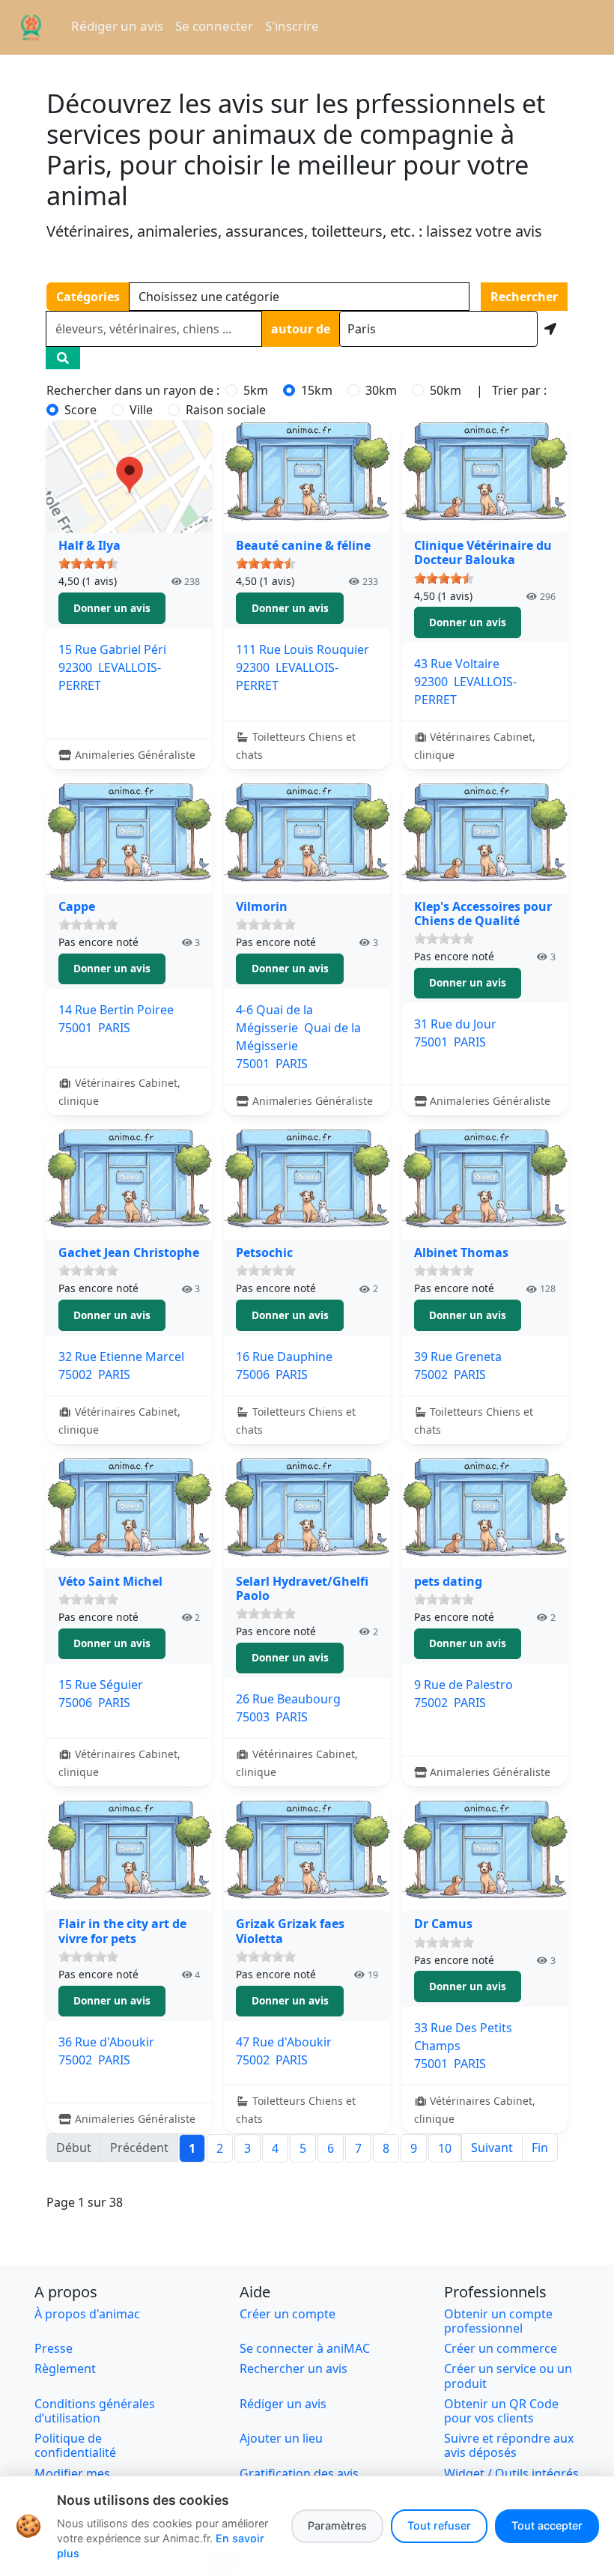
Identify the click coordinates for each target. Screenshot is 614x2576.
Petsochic (264, 1252)
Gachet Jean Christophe (129, 1252)
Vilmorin (262, 906)
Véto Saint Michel (110, 1581)
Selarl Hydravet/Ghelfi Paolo (302, 1588)
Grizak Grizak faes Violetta (290, 1931)
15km (317, 390)
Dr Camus (443, 1924)
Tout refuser (439, 2525)
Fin (540, 2148)
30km (381, 390)
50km (446, 390)
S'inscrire (292, 26)
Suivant (492, 2148)
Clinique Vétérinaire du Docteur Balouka (483, 552)
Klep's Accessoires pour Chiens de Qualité (483, 913)
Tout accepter (547, 2525)
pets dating (448, 1581)
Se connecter (214, 26)
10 (445, 2148)
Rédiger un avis (117, 26)
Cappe (77, 906)
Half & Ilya (89, 545)
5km (256, 390)
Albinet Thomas (461, 1252)
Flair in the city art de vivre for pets (122, 1931)
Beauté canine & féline (303, 545)
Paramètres (337, 2525)
